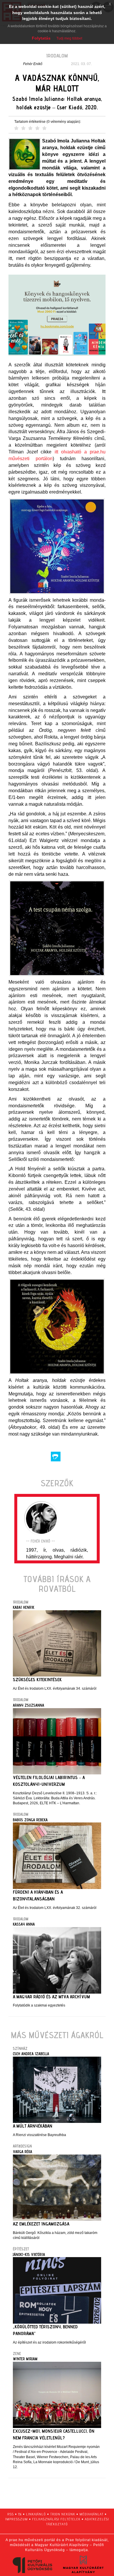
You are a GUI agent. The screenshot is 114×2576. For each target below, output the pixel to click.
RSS (11, 2514)
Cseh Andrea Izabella (31, 2054)
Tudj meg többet (69, 38)
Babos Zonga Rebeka (30, 1820)
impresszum (17, 2519)
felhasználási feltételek (56, 2519)
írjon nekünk (63, 2514)
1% (20, 2514)
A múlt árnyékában (33, 2126)
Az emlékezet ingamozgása (41, 2224)
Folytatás (41, 38)
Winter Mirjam (25, 2359)
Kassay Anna (24, 1924)
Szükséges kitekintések (37, 1680)
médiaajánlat (91, 2514)
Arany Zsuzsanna (28, 1705)
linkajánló (36, 2514)
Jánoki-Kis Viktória (29, 2254)
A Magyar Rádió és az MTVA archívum (51, 1997)
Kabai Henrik (24, 1607)
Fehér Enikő (33, 64)
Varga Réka (23, 2152)
